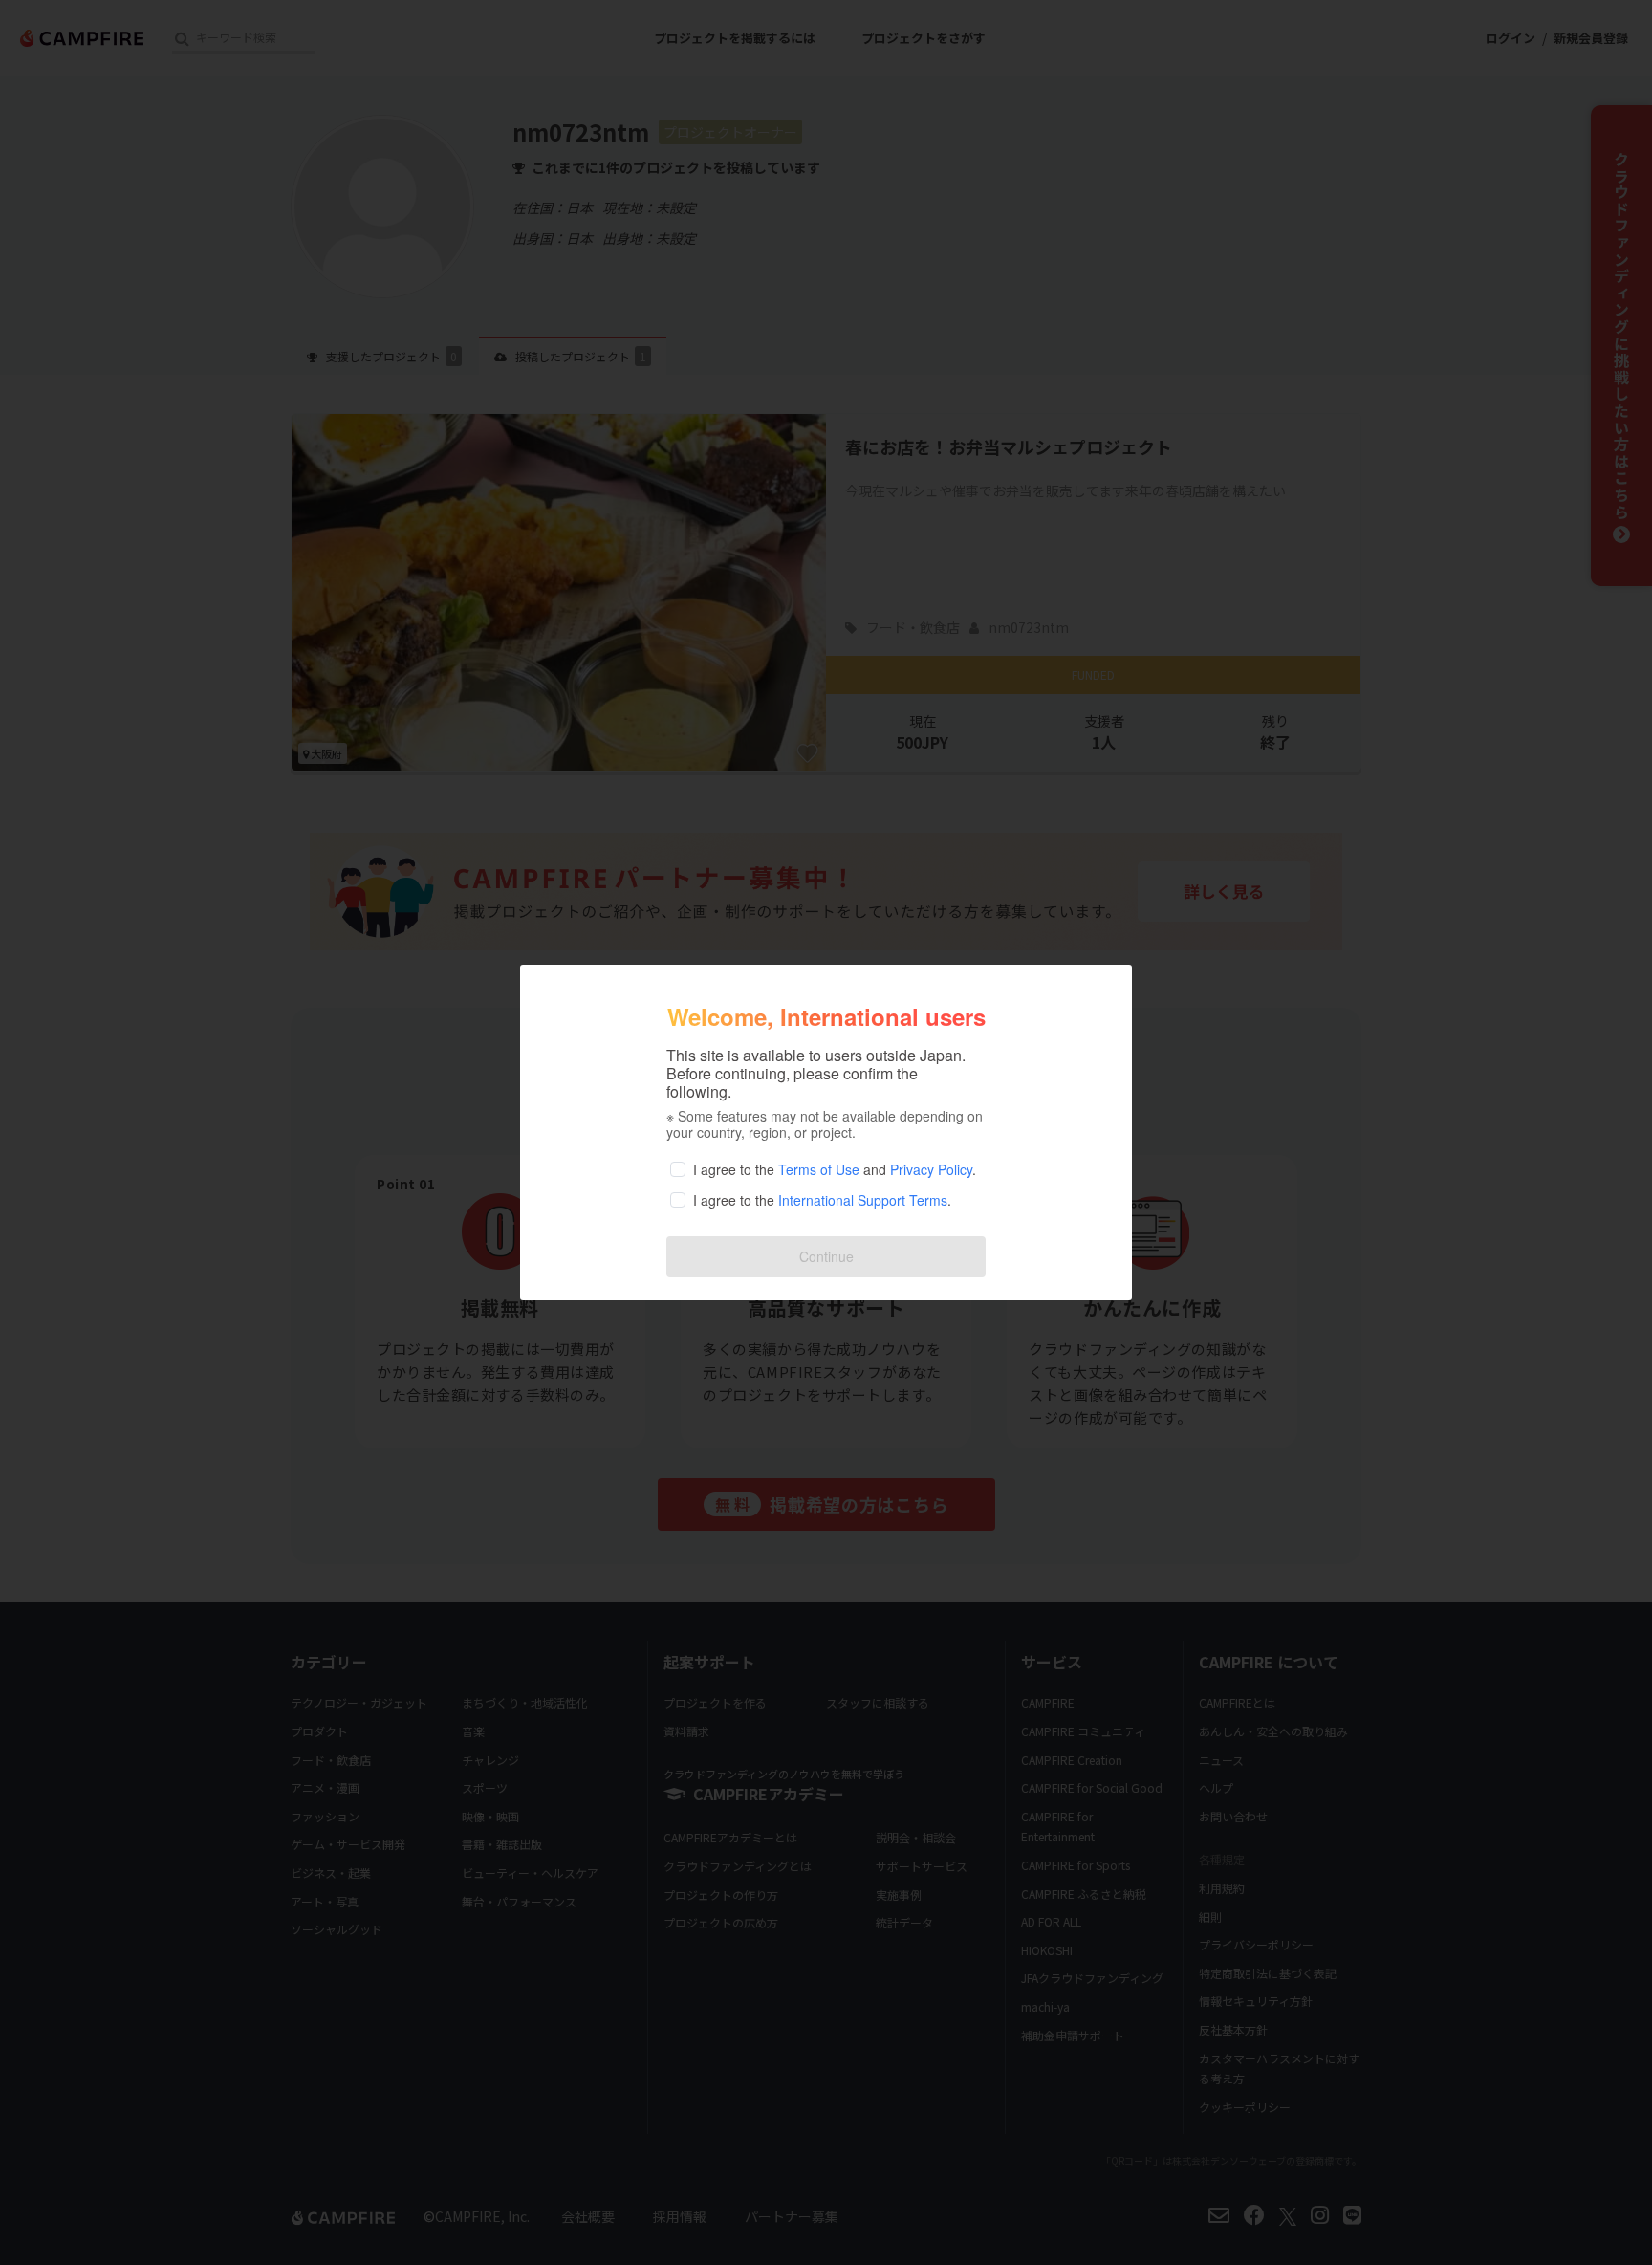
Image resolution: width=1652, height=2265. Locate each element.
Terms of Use (819, 1169)
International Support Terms (863, 1200)
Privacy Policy (931, 1169)
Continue (826, 1256)
